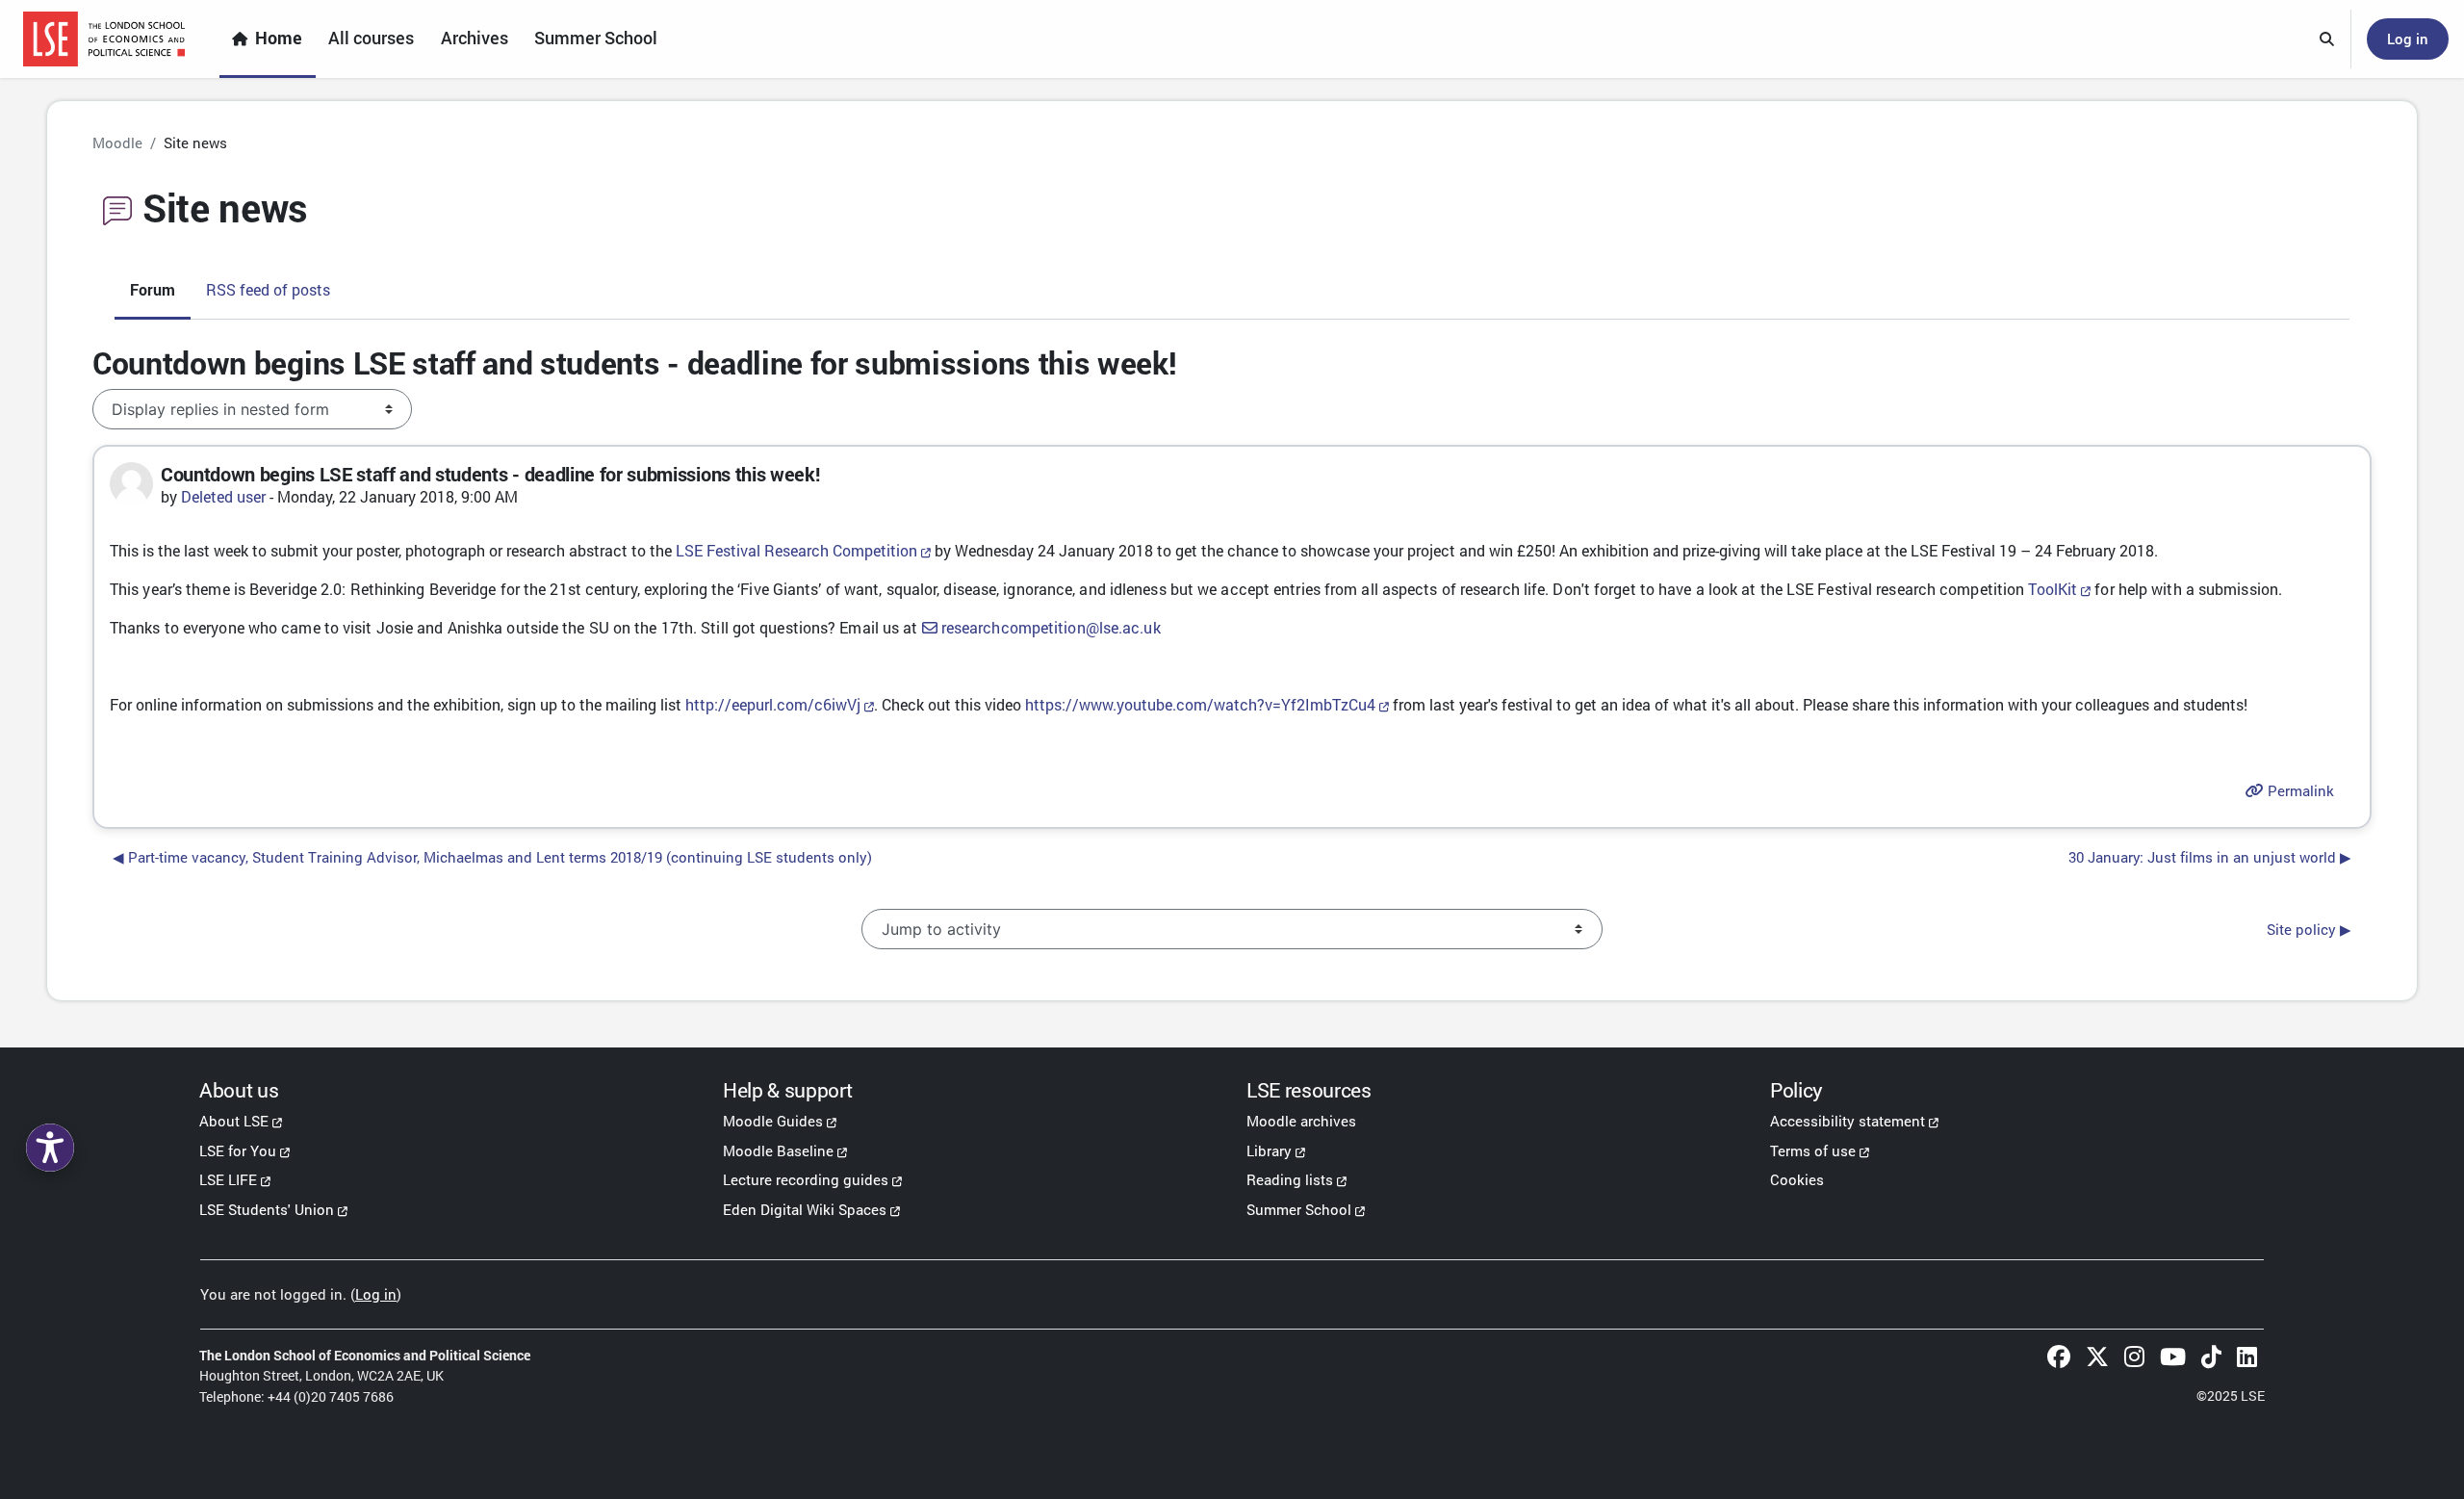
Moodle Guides (773, 1121)
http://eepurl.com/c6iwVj (773, 704)
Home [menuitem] (279, 38)
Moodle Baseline (778, 1150)
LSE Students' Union (267, 1209)
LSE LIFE (228, 1179)
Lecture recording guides (806, 1179)
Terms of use (1813, 1150)
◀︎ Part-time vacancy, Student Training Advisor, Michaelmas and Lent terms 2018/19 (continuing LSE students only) (492, 857)
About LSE (234, 1121)
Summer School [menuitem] (596, 38)
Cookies (1797, 1179)
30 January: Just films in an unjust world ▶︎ (2210, 857)
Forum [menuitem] (153, 289)
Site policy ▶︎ (2309, 929)
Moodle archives (1301, 1121)
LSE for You (238, 1150)
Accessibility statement (1848, 1121)
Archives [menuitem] (475, 38)
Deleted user (223, 496)
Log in (2408, 39)
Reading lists (1290, 1179)
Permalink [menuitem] (2299, 790)
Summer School (1299, 1209)
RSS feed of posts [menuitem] (268, 289)
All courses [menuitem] (371, 38)
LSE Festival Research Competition (796, 550)
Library (1269, 1150)
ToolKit (2053, 589)
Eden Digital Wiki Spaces (805, 1209)
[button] (2327, 39)
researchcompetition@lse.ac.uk (1051, 627)
